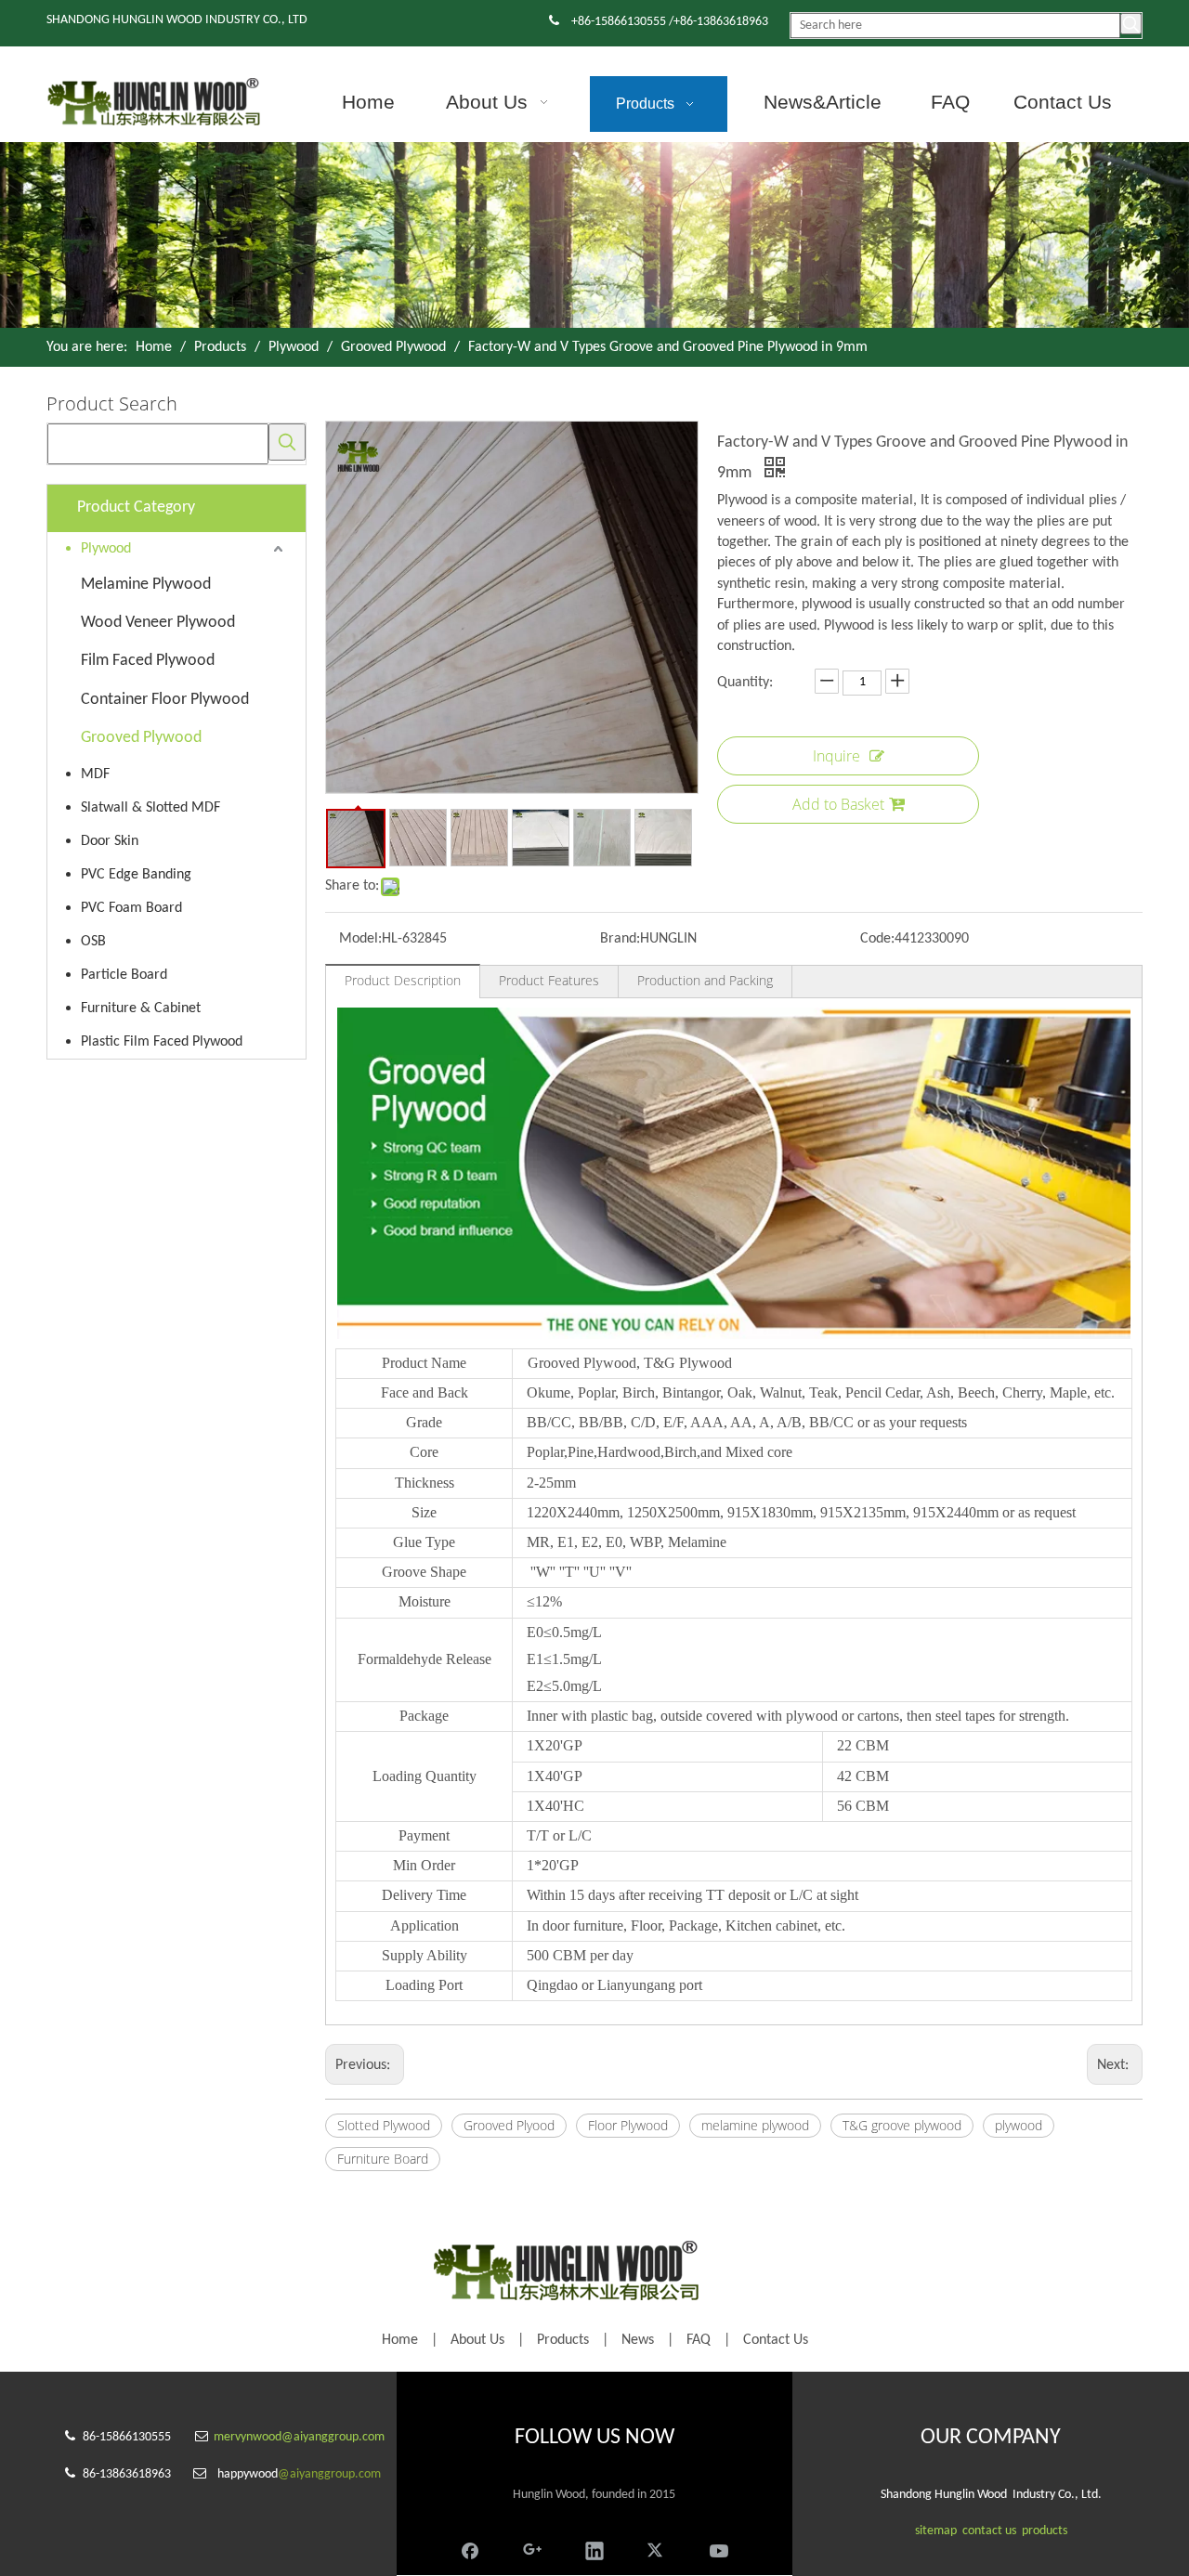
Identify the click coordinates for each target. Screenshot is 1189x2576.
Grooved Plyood (509, 2125)
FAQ (699, 2340)
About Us (477, 2340)
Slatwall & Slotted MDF (150, 808)
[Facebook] (470, 2549)
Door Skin (110, 841)
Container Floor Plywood (165, 700)
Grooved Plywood (141, 738)
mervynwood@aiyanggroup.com (299, 2437)
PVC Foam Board (131, 908)
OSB (93, 942)
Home (400, 2340)
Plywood (106, 549)
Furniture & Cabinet (141, 1008)
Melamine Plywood (146, 585)
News (638, 2340)
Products (563, 2340)
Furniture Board (383, 2159)
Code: (877, 939)
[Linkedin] (594, 2549)
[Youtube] (719, 2549)
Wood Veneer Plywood (158, 623)
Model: (360, 939)
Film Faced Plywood (148, 661)
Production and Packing (705, 980)
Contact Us (776, 2340)
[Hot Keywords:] (1131, 24)
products (1045, 2531)
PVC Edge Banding (136, 875)
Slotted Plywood (384, 2125)
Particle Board (124, 975)
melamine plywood (755, 2125)
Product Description (403, 980)
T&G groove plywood (902, 2125)
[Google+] (532, 2549)
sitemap (936, 2531)
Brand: (620, 939)
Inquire (836, 756)
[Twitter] (657, 2549)
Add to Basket (838, 804)
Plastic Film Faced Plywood (162, 1042)
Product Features (549, 980)
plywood (1019, 2125)
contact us (989, 2531)
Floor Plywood (628, 2125)
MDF (95, 774)
